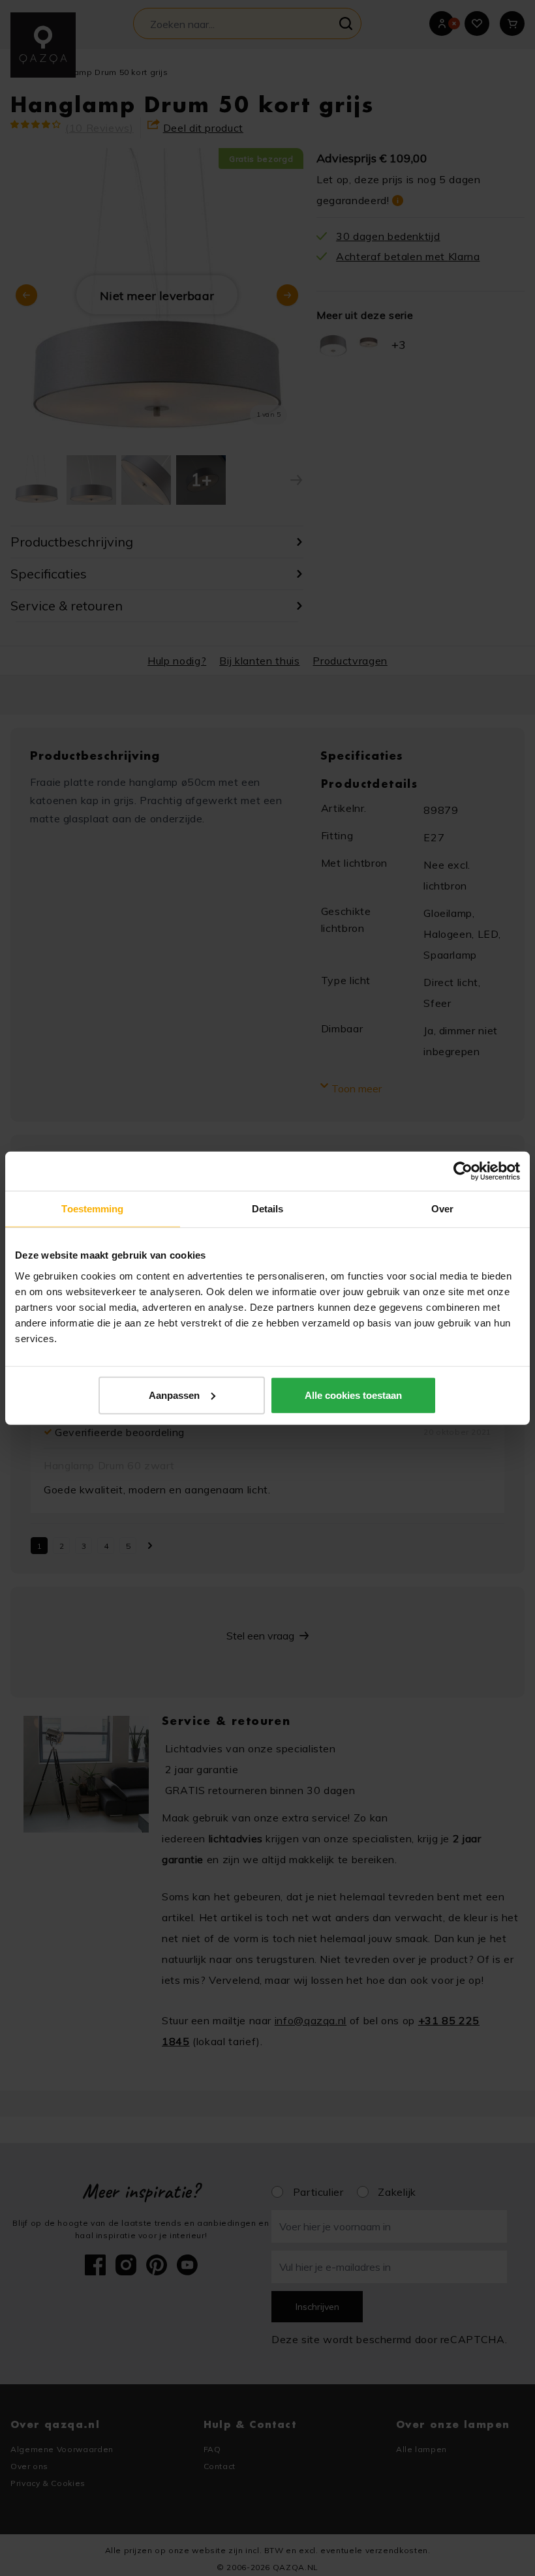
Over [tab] (442, 1209)
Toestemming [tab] (92, 1209)
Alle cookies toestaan (353, 1395)
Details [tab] (268, 1209)
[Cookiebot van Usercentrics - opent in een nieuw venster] (463, 1171)
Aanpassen (174, 1395)
